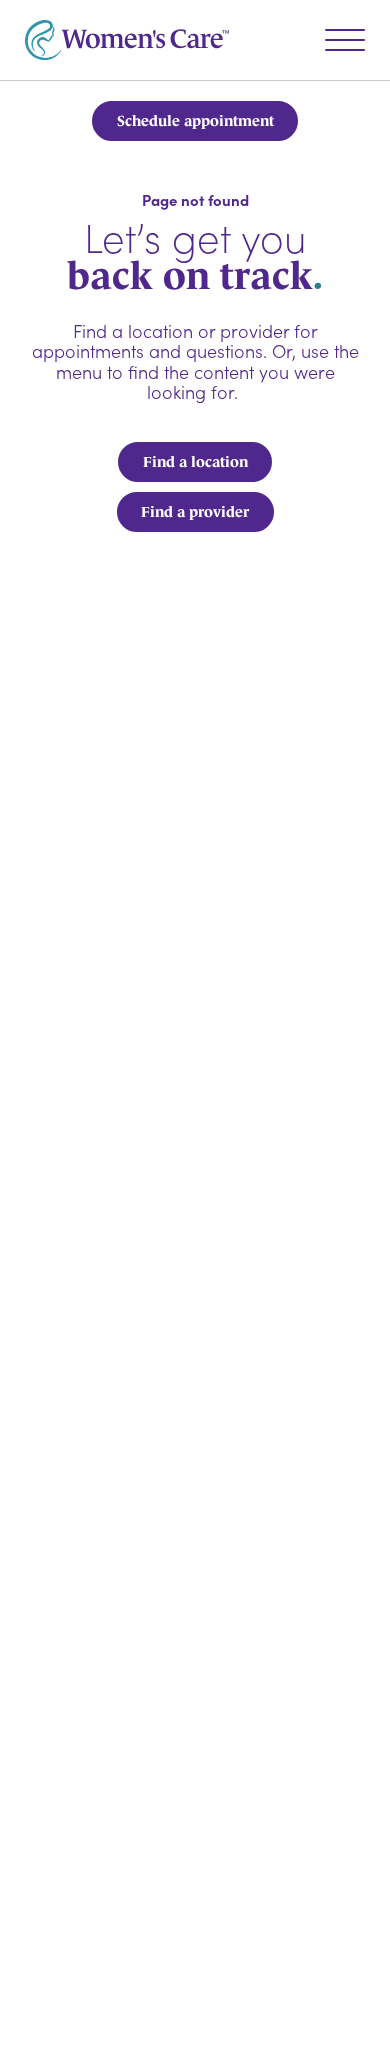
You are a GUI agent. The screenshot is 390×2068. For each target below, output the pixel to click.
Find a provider (195, 511)
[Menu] (345, 40)
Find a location (195, 461)
